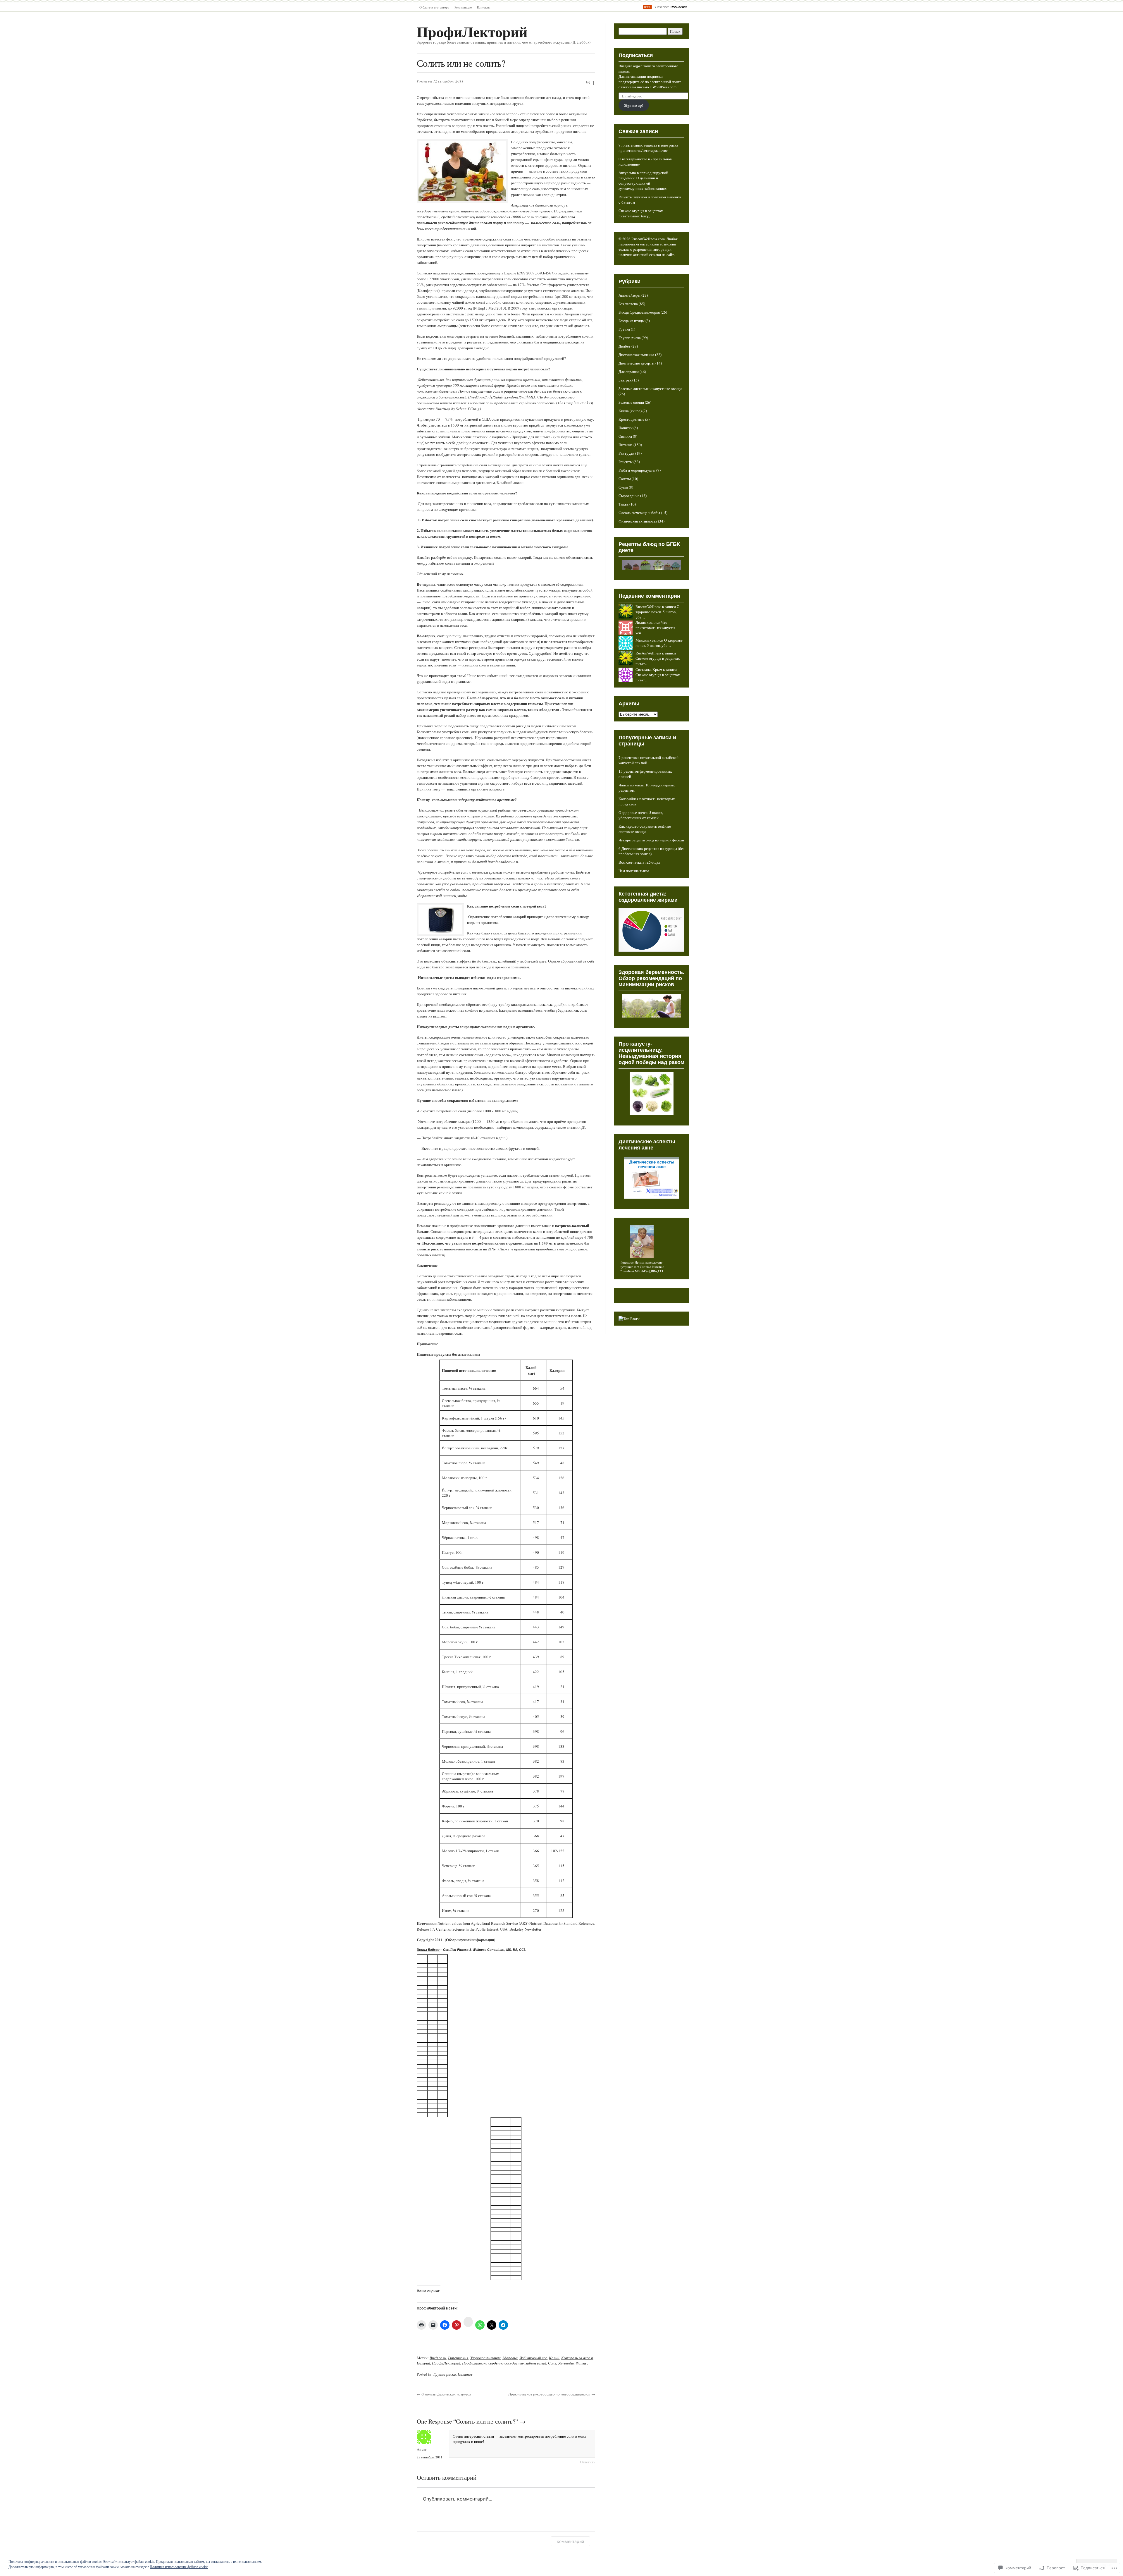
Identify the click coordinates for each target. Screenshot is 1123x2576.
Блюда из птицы (632, 321)
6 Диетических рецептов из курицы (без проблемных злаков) (651, 851)
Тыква (623, 504)
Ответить (588, 2462)
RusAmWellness (648, 606)
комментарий (570, 2541)
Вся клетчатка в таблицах (639, 862)
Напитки (626, 428)
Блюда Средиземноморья (639, 312)
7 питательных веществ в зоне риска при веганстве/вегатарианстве (648, 148)
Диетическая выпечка (636, 355)
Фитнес (582, 2363)
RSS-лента (679, 7)
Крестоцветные (631, 419)
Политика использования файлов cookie (179, 2567)
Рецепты (626, 462)
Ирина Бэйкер (428, 1950)
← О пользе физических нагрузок (444, 2394)
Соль (552, 2363)
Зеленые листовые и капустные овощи (650, 389)
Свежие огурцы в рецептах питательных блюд (641, 213)
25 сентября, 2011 (430, 2457)
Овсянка (625, 436)
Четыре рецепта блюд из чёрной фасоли (651, 840)
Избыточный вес (533, 2358)
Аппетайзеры (629, 295)
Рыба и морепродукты (637, 470)
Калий (554, 2358)
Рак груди (626, 453)
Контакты (484, 7)
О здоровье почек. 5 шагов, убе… (657, 612)
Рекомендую (463, 7)
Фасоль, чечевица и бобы (639, 513)
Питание (465, 2374)
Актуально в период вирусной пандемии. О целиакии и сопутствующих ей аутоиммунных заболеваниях (643, 181)
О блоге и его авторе (434, 7)
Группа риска (445, 2374)
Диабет (625, 346)
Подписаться (636, 55)
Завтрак (625, 380)
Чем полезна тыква (634, 871)
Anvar (422, 2449)
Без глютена (628, 304)
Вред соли (438, 2358)
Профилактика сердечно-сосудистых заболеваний (504, 2363)
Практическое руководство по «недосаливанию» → (552, 2394)
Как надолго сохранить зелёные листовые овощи (645, 829)
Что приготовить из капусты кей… (655, 628)
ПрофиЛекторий (472, 31)
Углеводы (566, 2363)
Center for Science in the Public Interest (467, 1929)
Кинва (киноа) (630, 411)
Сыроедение (629, 496)
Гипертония (458, 2358)
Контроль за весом (577, 2358)
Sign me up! (634, 105)
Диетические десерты (637, 363)
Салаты (625, 479)
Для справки (629, 372)
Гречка (624, 329)
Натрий (423, 2363)
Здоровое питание (485, 2358)
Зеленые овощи (631, 402)
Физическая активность (638, 521)
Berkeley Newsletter (525, 1929)
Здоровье (510, 2358)
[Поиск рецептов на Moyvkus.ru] (629, 1319)
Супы (623, 487)
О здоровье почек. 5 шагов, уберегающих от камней (641, 815)
